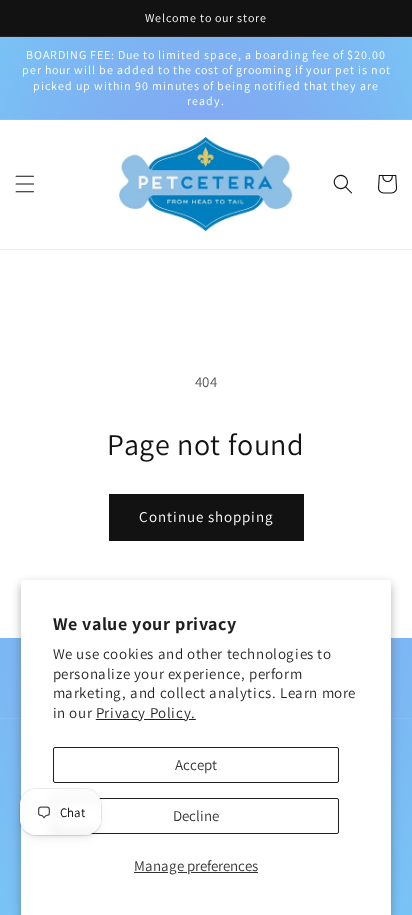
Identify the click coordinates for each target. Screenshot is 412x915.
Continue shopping (206, 516)
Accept (196, 764)
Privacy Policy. (146, 712)
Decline (196, 815)
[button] (25, 184)
